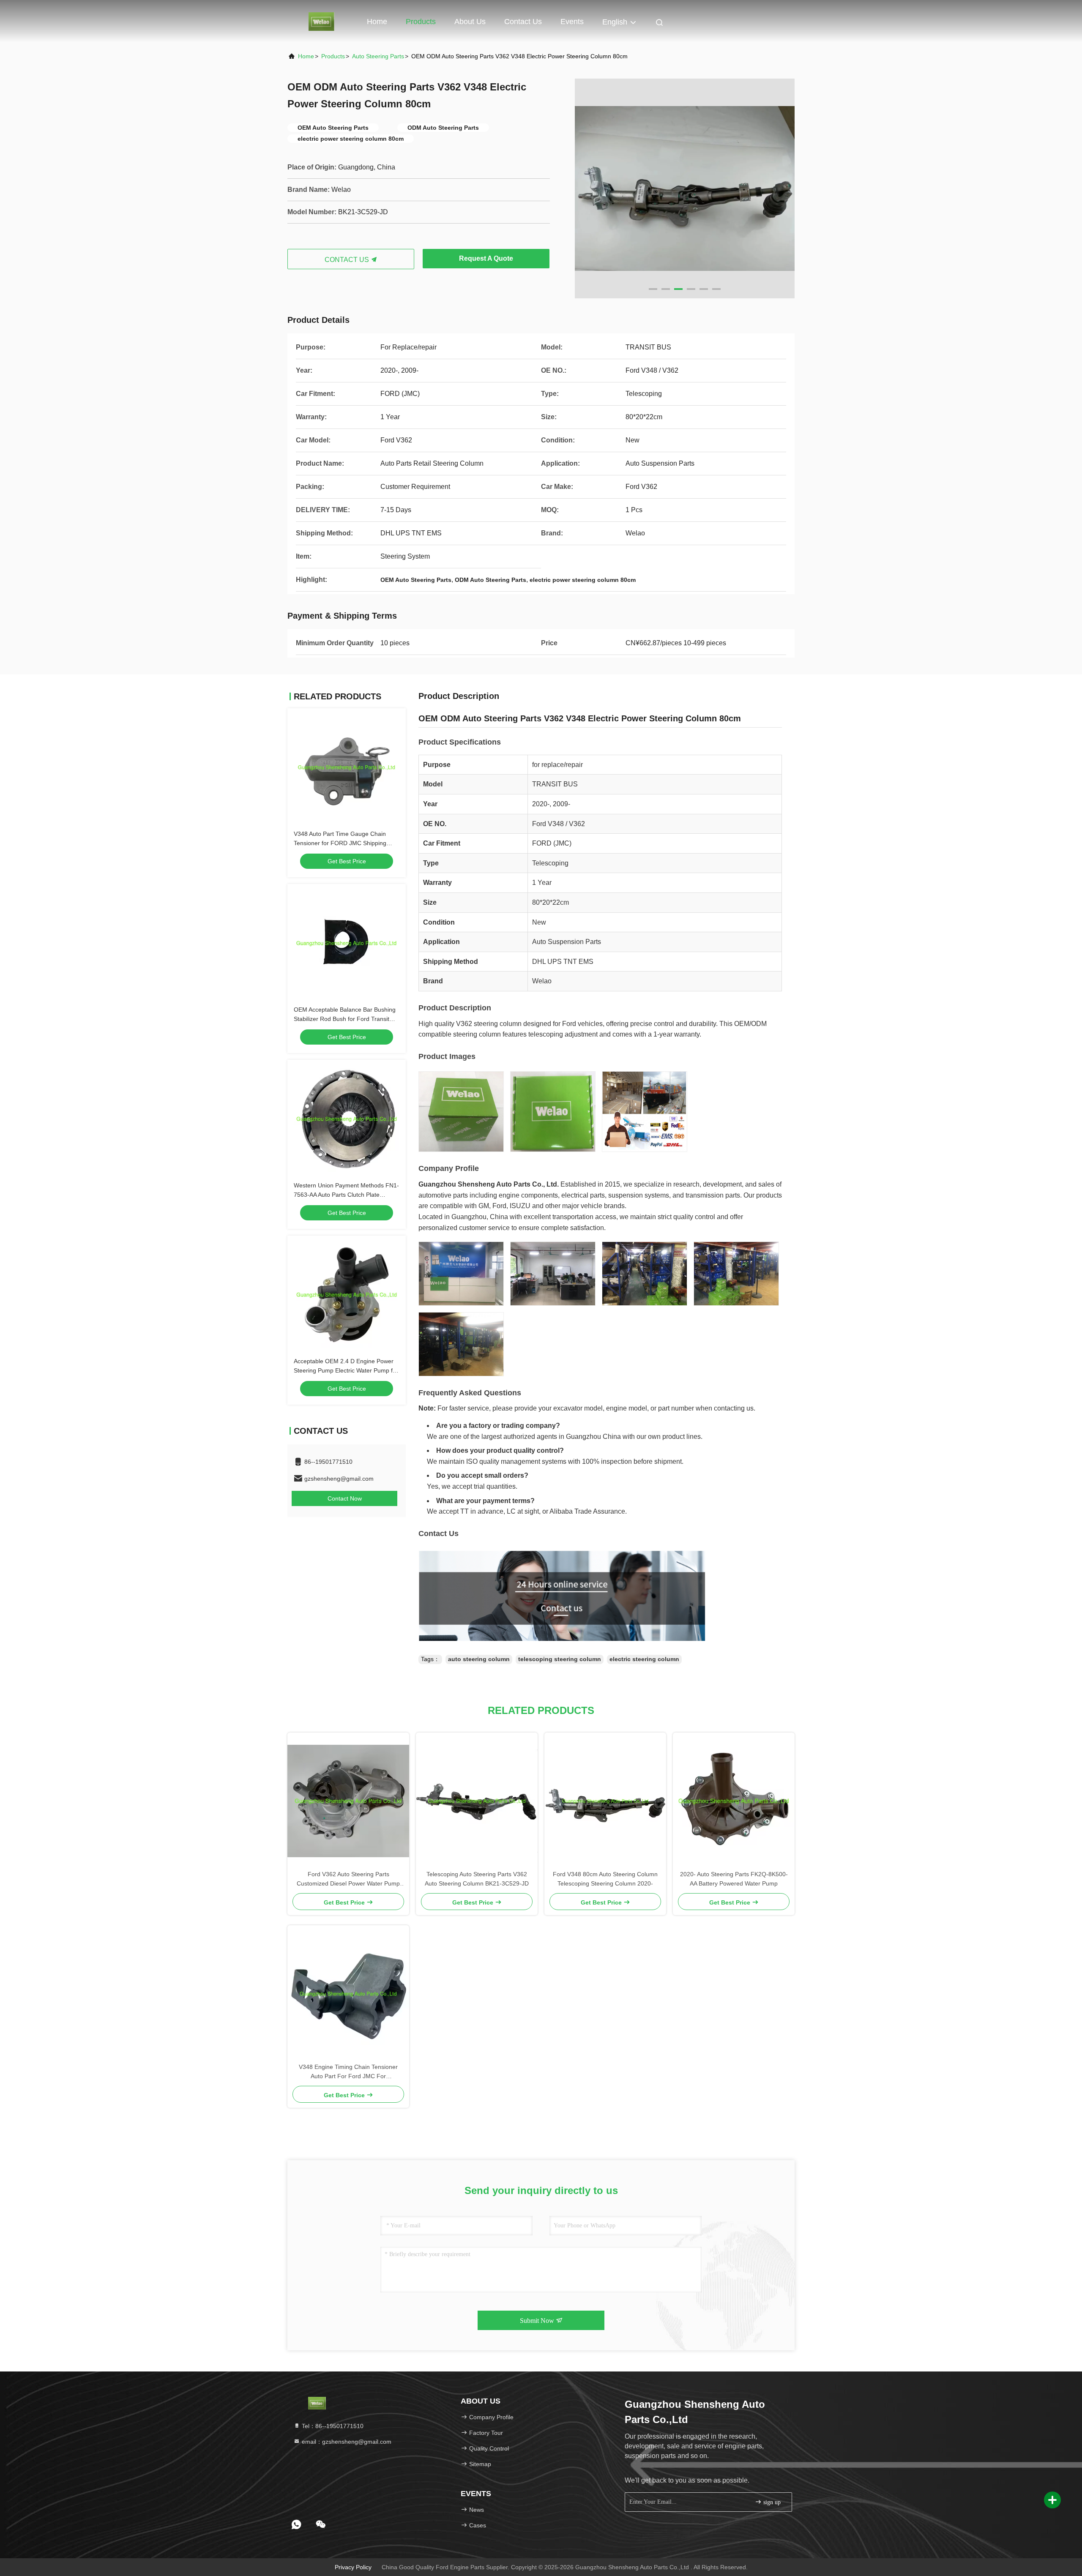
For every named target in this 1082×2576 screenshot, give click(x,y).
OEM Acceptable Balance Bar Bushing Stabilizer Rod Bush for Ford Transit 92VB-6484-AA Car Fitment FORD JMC (346, 1019)
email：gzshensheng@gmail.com (346, 2442)
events (572, 22)
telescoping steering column (560, 1659)
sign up (771, 2502)
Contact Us (523, 22)
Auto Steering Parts (378, 56)
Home (377, 22)
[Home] (321, 21)
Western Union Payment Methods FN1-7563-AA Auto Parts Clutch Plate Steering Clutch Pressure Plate (346, 1195)
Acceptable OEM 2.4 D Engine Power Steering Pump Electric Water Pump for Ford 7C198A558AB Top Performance (346, 1370)
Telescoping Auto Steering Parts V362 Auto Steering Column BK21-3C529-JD (477, 1879)
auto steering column (479, 1659)
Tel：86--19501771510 (332, 2426)
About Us (470, 22)
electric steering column (644, 1659)
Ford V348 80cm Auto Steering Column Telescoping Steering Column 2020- (605, 1879)
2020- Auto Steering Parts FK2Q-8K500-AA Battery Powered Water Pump (734, 1879)
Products (421, 22)
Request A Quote (486, 258)
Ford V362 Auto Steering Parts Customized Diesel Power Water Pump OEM (348, 1879)
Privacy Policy (353, 2567)
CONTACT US (348, 260)
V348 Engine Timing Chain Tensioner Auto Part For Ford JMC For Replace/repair (348, 2072)
